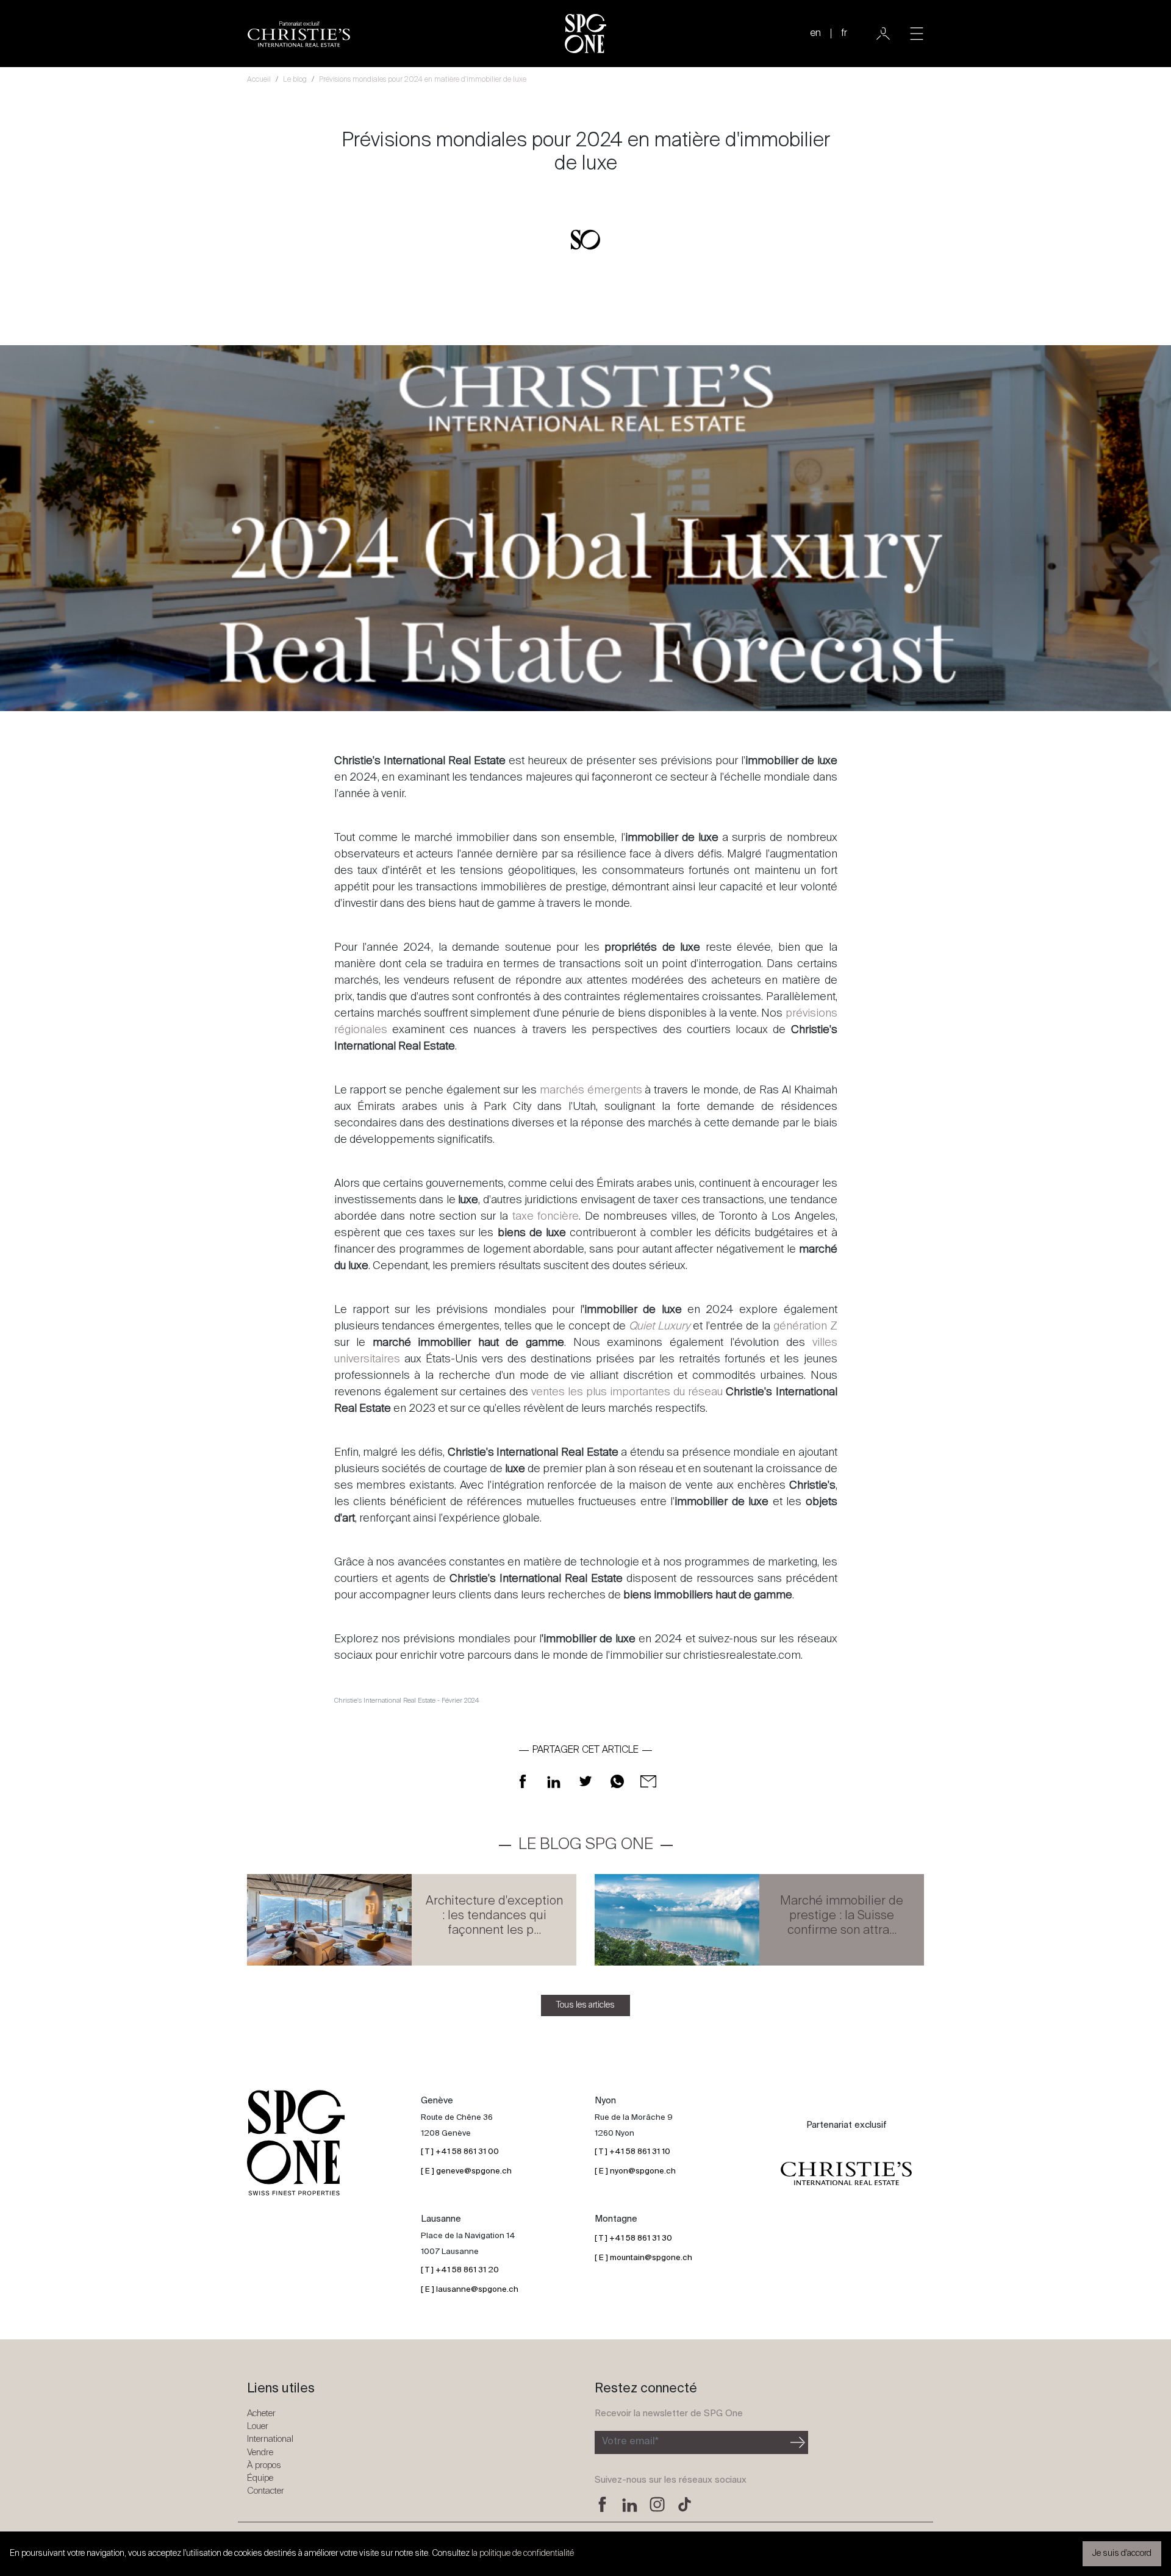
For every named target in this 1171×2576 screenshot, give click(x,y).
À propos (264, 2465)
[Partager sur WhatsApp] (617, 1781)
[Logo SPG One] (585, 34)
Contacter (266, 2491)
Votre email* (630, 2442)
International (270, 2439)
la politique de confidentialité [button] (523, 2553)
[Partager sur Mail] (648, 1781)
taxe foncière (546, 1217)
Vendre (260, 2453)
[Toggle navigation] (917, 34)
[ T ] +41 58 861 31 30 (633, 2238)
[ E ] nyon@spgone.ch (635, 2171)
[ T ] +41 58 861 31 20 (460, 2270)
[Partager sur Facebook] (523, 1781)
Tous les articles (585, 2005)
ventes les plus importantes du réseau (627, 1392)
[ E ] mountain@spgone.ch (643, 2258)
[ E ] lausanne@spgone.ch (470, 2290)
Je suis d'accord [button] (1122, 2553)
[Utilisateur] (883, 34)
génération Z (805, 1326)
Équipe (260, 2478)
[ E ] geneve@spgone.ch (466, 2171)
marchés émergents (591, 1090)
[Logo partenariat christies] (846, 2173)
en (815, 34)
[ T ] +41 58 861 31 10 (632, 2152)
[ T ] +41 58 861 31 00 (460, 2152)
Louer (258, 2426)
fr (844, 34)
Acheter (261, 2413)
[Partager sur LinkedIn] (554, 1781)
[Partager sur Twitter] (585, 1781)
